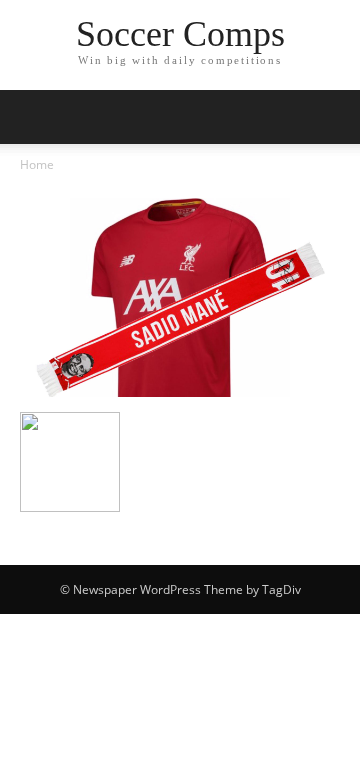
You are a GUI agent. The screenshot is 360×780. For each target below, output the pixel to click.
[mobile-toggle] (34, 117)
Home (37, 164)
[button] (332, 117)
